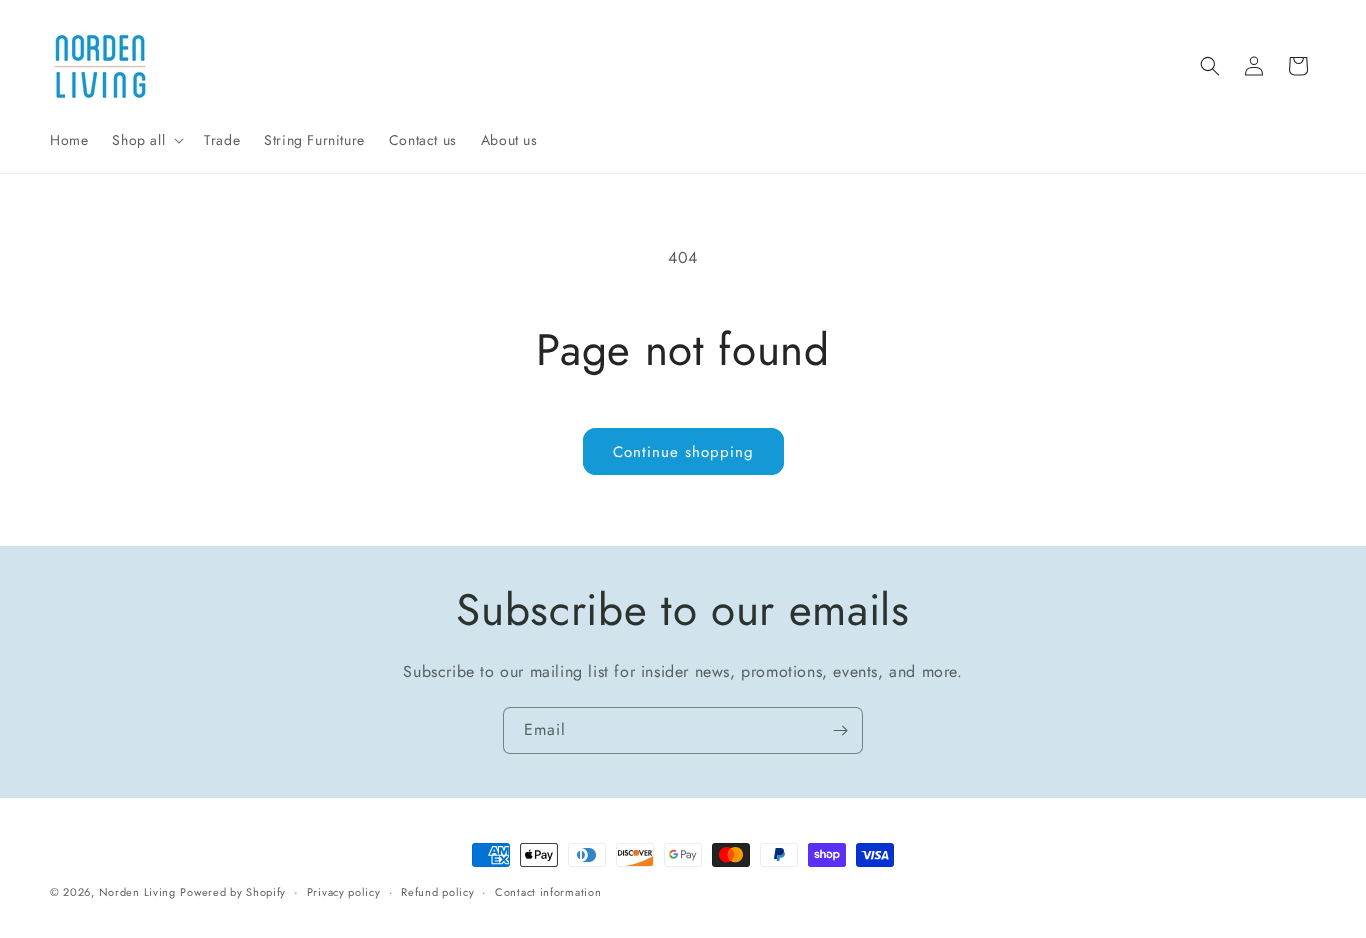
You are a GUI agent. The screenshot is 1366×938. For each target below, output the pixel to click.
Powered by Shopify (233, 892)
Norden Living (137, 892)
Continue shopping (683, 452)
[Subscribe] (840, 730)
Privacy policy (344, 891)
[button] (146, 140)
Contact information (548, 891)
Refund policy (437, 891)
